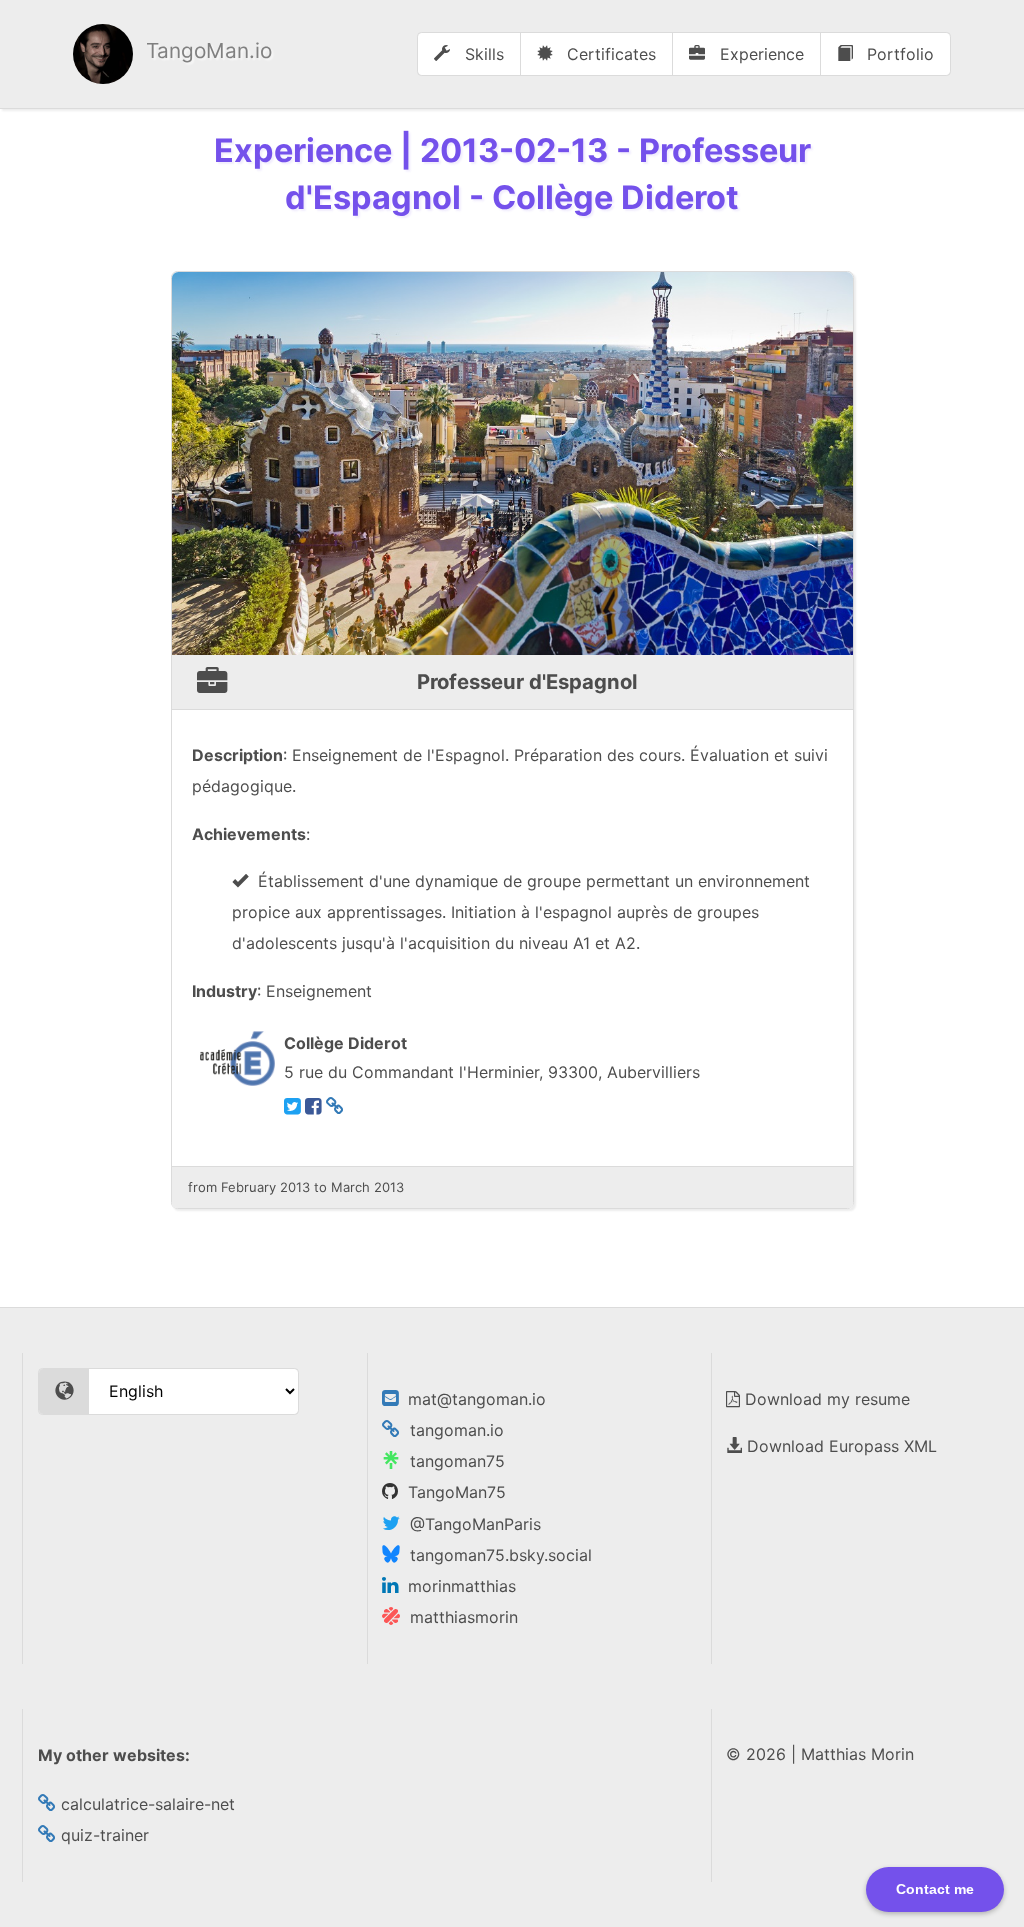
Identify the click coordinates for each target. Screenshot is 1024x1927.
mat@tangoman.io (472, 1399)
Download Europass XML (839, 1446)
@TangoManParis (470, 1524)
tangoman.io (452, 1430)
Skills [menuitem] (482, 54)
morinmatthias (457, 1586)
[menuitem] (172, 54)
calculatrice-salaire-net (145, 1804)
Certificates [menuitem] (609, 54)
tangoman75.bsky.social (496, 1555)
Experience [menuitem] (759, 54)
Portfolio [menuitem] (898, 54)
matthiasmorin (459, 1617)
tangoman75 (452, 1461)
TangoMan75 (452, 1492)
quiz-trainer (102, 1835)
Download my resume (825, 1399)
